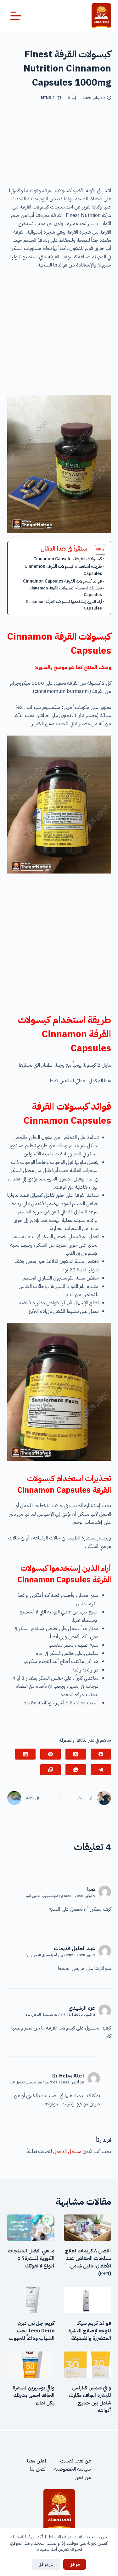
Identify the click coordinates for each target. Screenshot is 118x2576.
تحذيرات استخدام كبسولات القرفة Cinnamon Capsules (66, 591)
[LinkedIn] (25, 1754)
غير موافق (46, 2564)
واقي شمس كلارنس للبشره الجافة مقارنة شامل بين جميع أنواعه (90, 2399)
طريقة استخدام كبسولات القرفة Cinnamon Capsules (63, 570)
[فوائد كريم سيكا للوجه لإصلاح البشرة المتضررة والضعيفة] (87, 2300)
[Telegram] (101, 1770)
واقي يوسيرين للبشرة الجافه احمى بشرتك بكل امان (34, 2395)
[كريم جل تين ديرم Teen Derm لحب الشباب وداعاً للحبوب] (31, 2300)
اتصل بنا (38, 2469)
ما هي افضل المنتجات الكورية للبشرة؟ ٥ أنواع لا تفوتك (31, 2258)
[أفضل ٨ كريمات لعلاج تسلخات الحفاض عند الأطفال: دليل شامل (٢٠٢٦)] (87, 2228)
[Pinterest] (51, 1754)
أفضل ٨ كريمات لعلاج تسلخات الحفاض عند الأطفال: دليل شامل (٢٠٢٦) (88, 2262)
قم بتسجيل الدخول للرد (42, 1896)
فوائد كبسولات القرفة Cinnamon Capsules (62, 581)
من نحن (83, 2478)
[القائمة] (16, 16)
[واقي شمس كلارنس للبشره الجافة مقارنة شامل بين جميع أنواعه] (87, 2365)
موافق (75, 2564)
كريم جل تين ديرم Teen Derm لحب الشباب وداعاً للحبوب (32, 2331)
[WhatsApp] (76, 1770)
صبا (91, 1889)
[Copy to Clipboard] (51, 1770)
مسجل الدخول (67, 2151)
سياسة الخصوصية (73, 2469)
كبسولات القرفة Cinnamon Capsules (68, 559)
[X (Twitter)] (76, 1754)
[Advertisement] (59, 146)
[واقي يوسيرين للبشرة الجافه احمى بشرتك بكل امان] (31, 2365)
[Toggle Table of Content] (97, 550)
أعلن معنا (37, 2461)
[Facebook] (101, 1754)
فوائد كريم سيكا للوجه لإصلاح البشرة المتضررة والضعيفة (90, 2331)
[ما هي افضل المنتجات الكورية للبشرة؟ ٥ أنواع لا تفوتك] (31, 2228)
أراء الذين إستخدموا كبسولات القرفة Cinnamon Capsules (64, 605)
